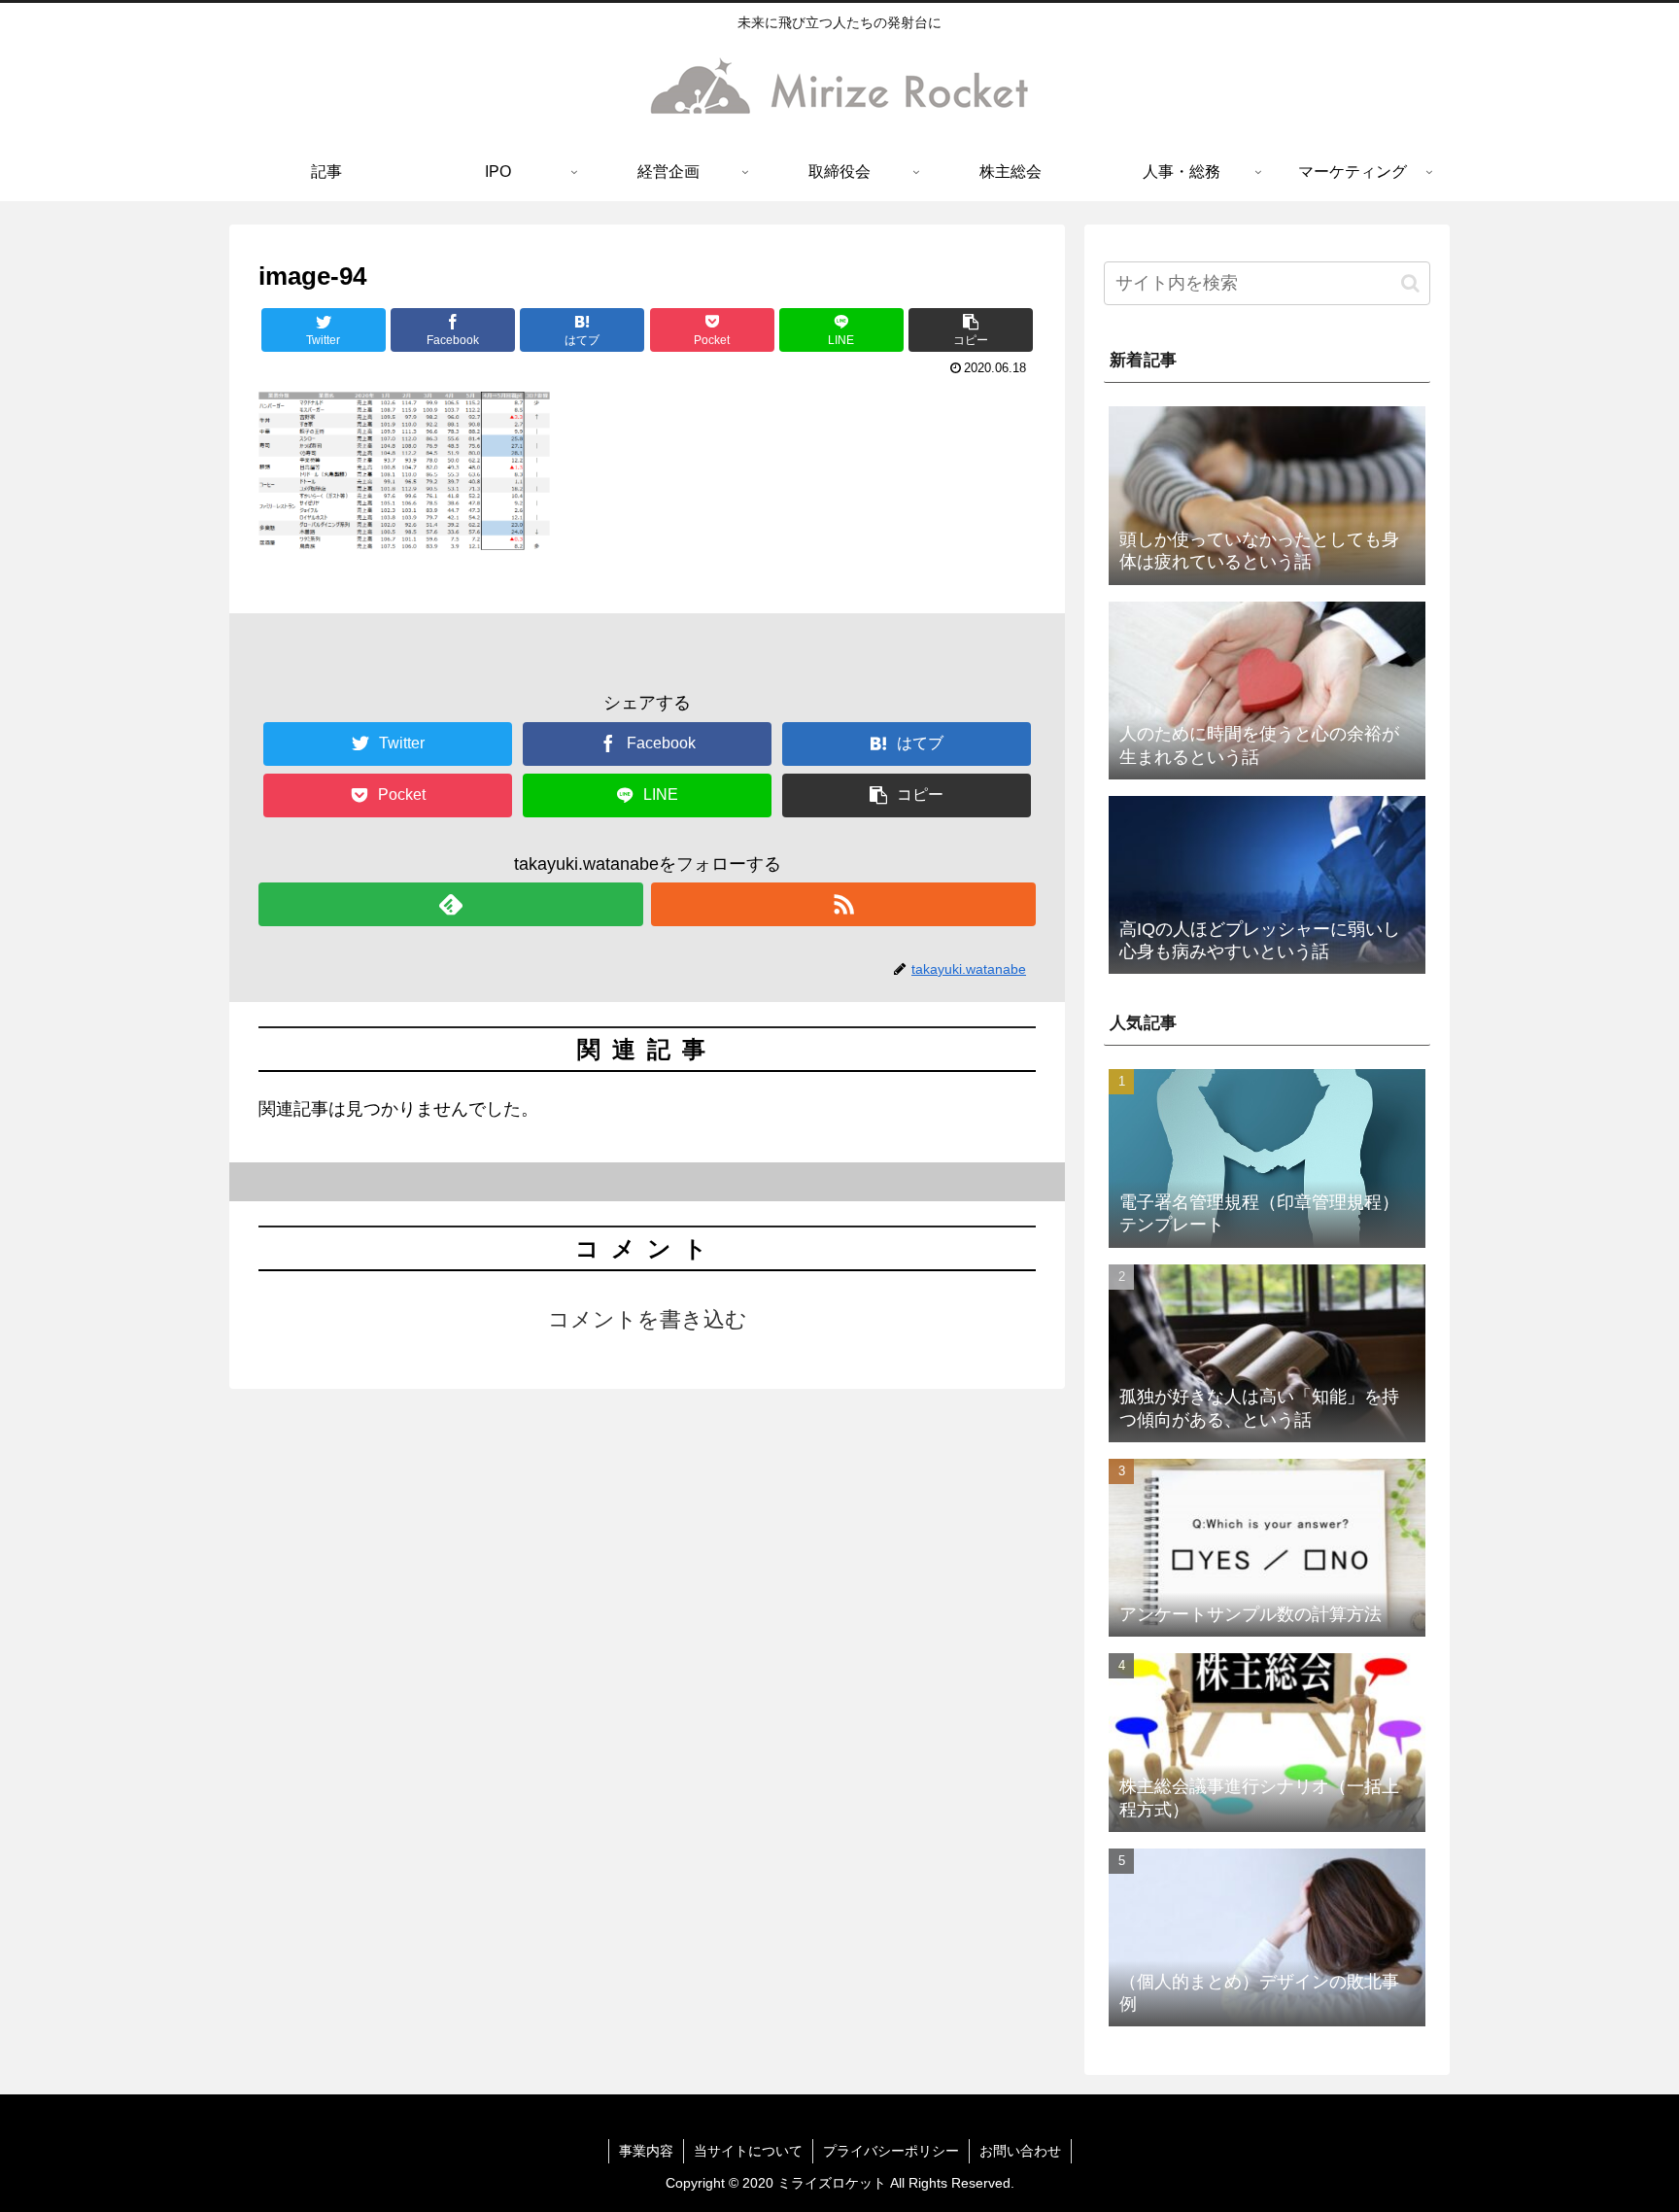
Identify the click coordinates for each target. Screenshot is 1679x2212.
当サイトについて (748, 2151)
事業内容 (646, 2151)
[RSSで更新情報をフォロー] (843, 904)
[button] (971, 330)
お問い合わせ (1020, 2151)
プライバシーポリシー (891, 2151)
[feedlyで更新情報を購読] (451, 904)
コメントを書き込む (648, 1319)
